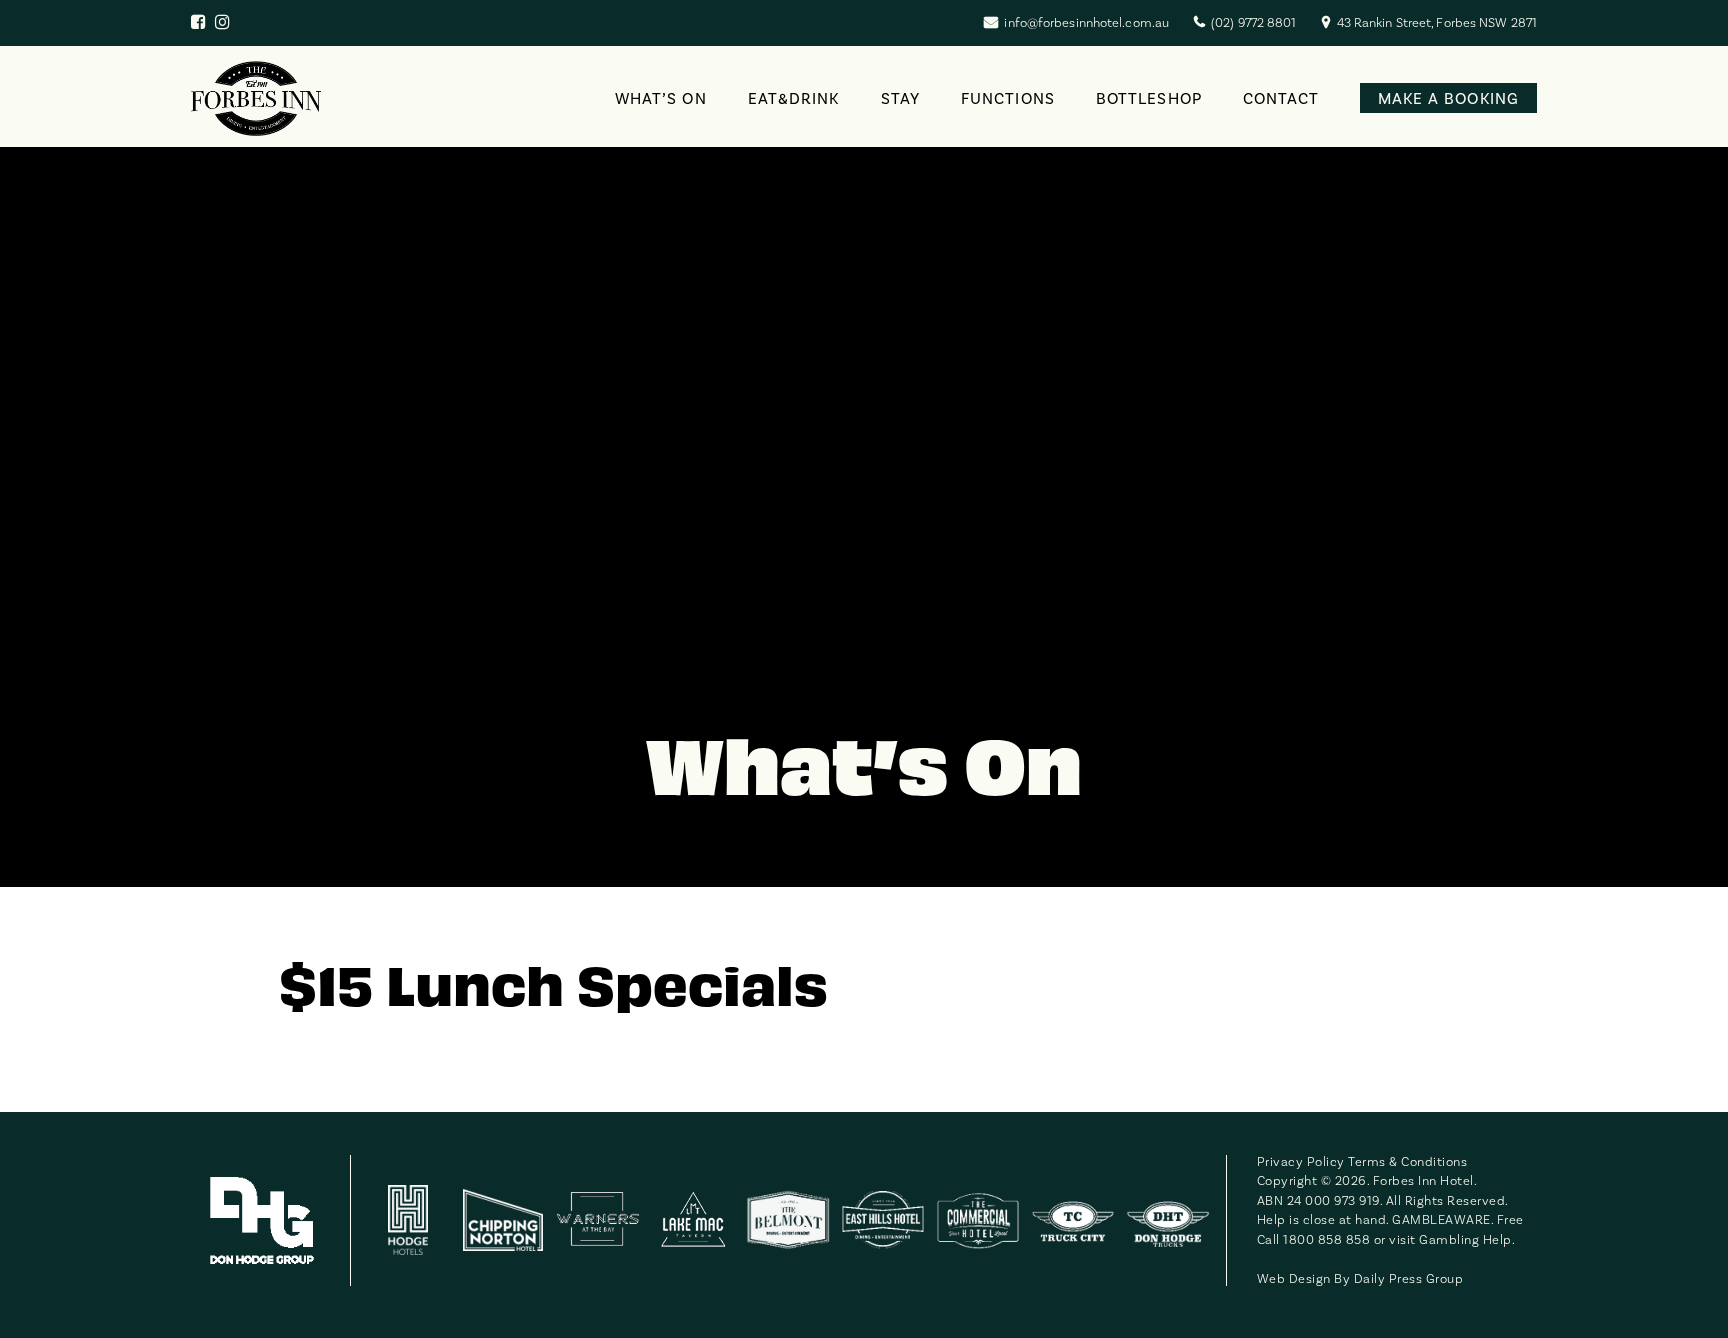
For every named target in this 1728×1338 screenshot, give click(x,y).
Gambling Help (1465, 1239)
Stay (900, 98)
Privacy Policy (1301, 1161)
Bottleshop (1149, 98)
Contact (1281, 98)
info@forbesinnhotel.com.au (1086, 22)
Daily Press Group (1409, 1278)
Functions (1008, 98)
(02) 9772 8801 (1253, 22)
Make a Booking (1448, 98)
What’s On (661, 98)
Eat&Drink (794, 98)
